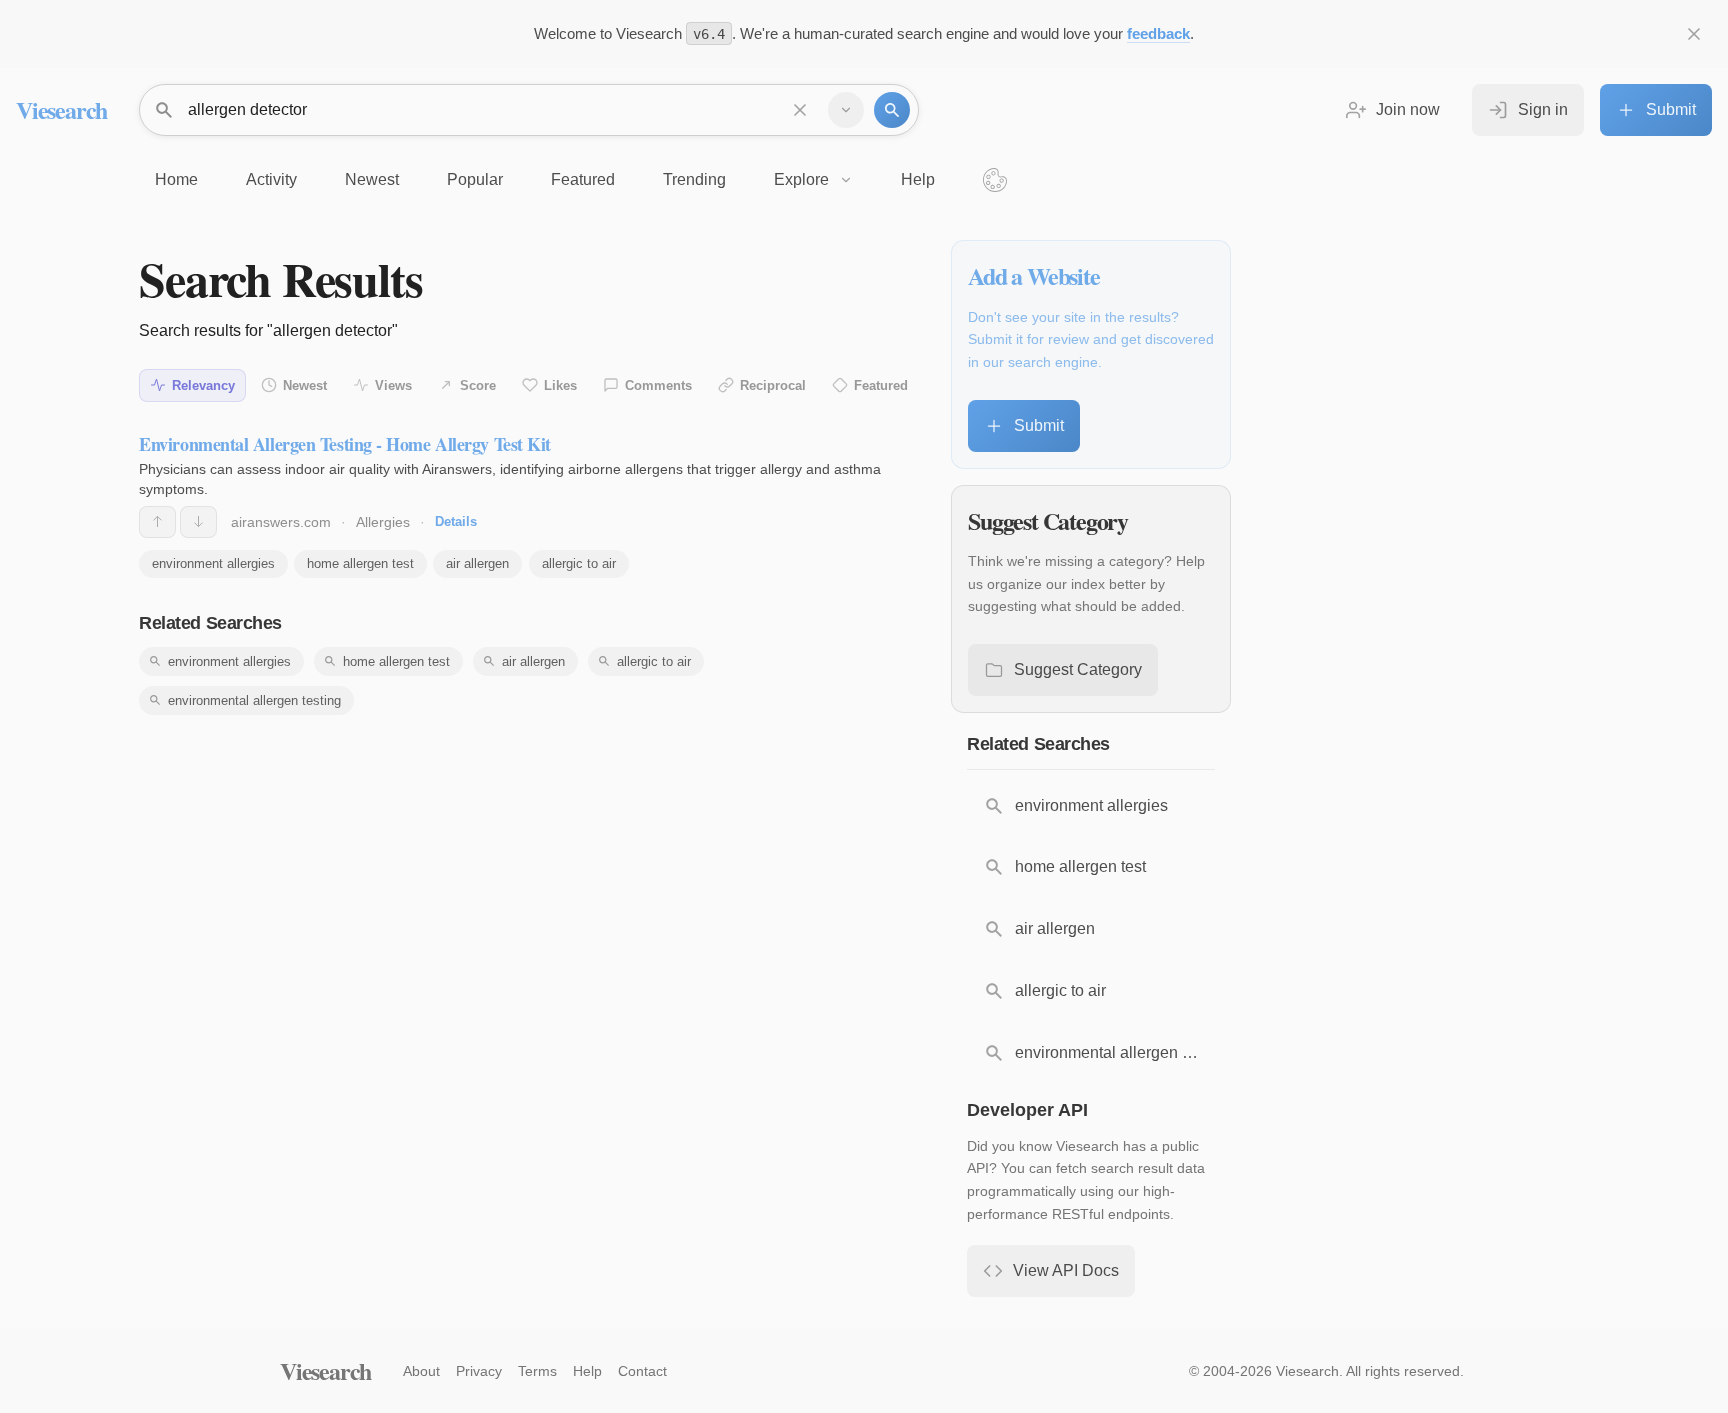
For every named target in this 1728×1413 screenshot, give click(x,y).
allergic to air (579, 563)
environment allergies (213, 563)
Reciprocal (773, 385)
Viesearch (61, 109)
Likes (560, 385)
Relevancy (203, 385)
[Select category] (846, 110)
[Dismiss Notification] (1694, 34)
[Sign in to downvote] (198, 522)
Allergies (383, 522)
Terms (537, 1371)
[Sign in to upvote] (157, 522)
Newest (305, 385)
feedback (1158, 33)
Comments (658, 385)
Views (393, 385)
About (421, 1371)
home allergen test (360, 563)
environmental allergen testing (254, 700)
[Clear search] (800, 110)
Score (478, 385)
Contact (642, 1371)
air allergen (477, 563)
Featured (881, 385)
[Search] (892, 110)
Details (456, 521)
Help (587, 1371)
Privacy (479, 1371)
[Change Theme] (995, 180)
